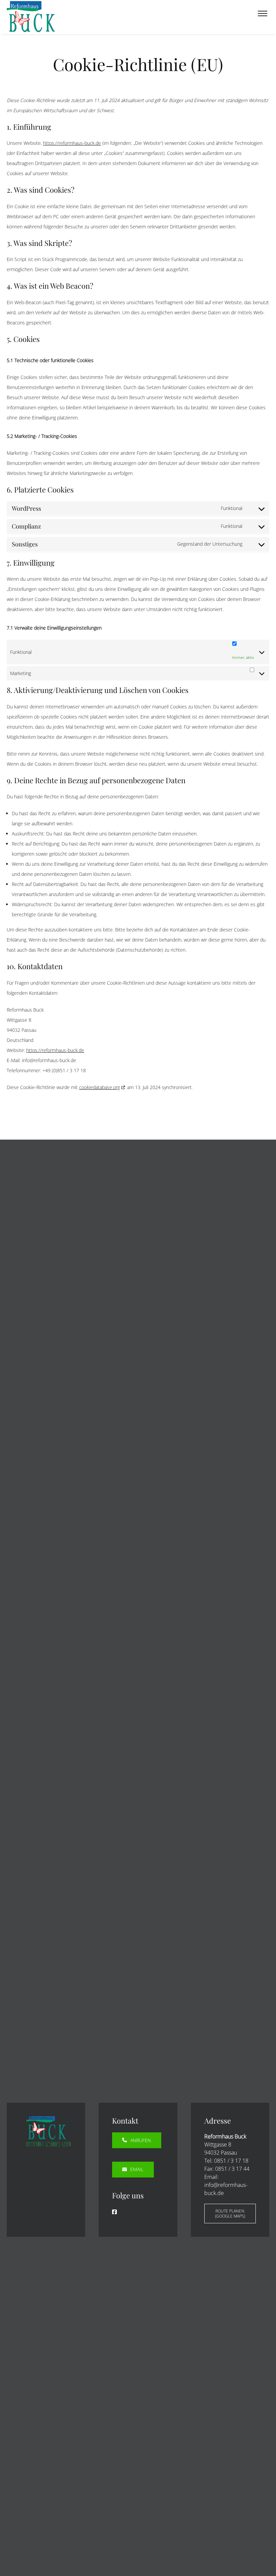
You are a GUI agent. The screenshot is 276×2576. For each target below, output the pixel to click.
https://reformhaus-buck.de (72, 143)
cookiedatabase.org (99, 1087)
